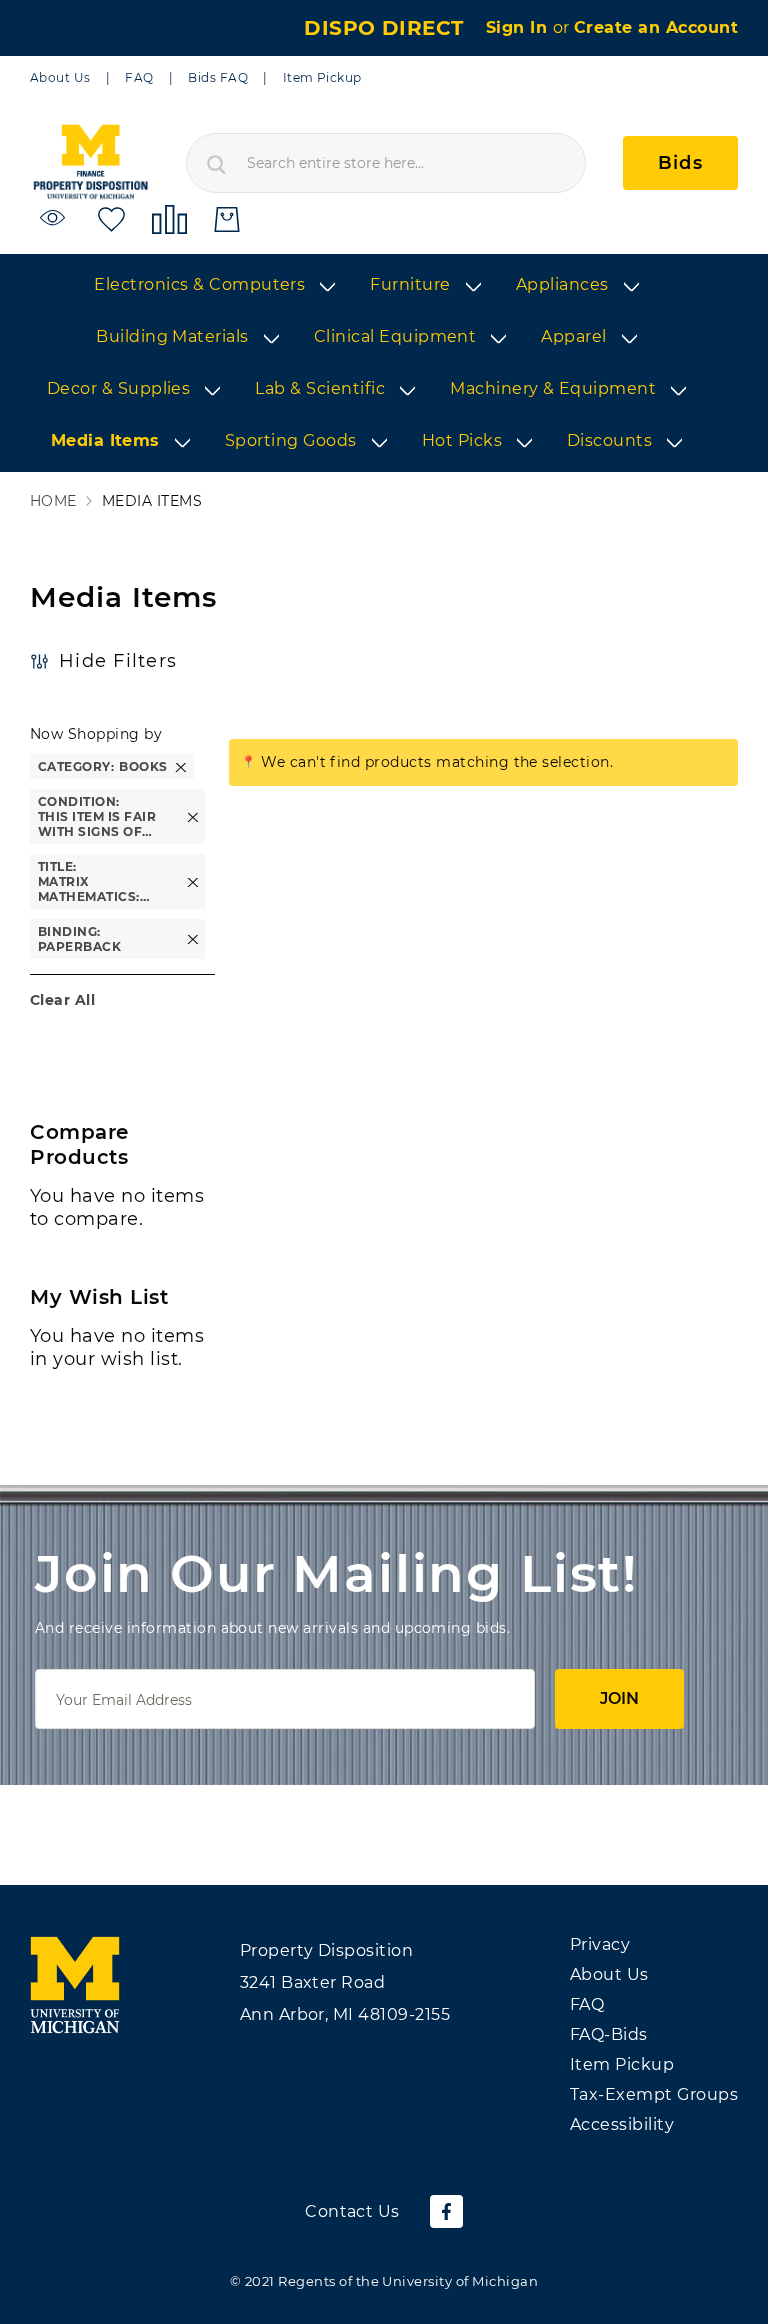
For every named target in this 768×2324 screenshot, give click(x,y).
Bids (680, 163)
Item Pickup (322, 77)
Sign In (519, 27)
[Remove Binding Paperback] (193, 939)
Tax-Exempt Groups (654, 2094)
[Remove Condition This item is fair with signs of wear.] (193, 816)
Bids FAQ (218, 77)
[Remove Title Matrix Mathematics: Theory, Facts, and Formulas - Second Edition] (193, 881)
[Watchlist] (55, 218)
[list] (384, 364)
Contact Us (352, 2211)
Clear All (62, 1000)
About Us (60, 77)
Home (53, 501)
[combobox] (386, 163)
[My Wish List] (111, 218)
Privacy (600, 1944)
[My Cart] (227, 219)
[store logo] (90, 162)
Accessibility (622, 2124)
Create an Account (656, 27)
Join (619, 1698)
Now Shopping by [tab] (96, 734)
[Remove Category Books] (181, 766)
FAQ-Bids (609, 2034)
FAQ (139, 77)
